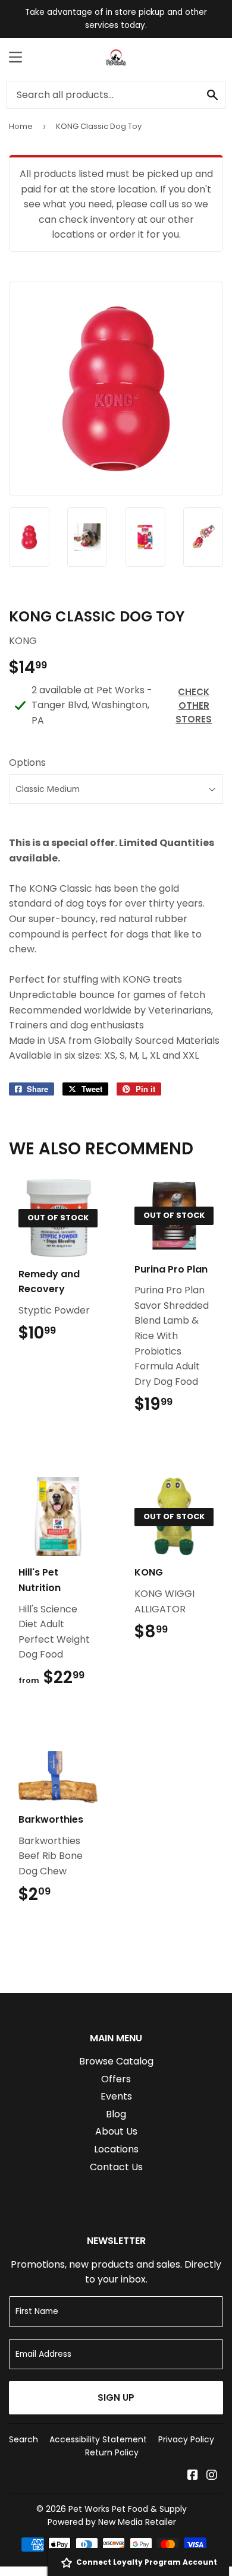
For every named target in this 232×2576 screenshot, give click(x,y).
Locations (116, 2149)
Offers (116, 2079)
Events (116, 2096)
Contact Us (116, 2167)
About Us (116, 2131)
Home (21, 126)
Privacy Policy (186, 2439)
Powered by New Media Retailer (112, 2522)
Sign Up (116, 2397)
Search (23, 2439)
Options (27, 763)
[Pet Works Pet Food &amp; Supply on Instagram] (212, 2476)
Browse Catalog (116, 2061)
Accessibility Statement (98, 2439)
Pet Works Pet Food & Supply (128, 2509)
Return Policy (112, 2452)
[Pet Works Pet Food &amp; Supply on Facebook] (193, 2476)
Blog (116, 2114)
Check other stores (194, 705)
